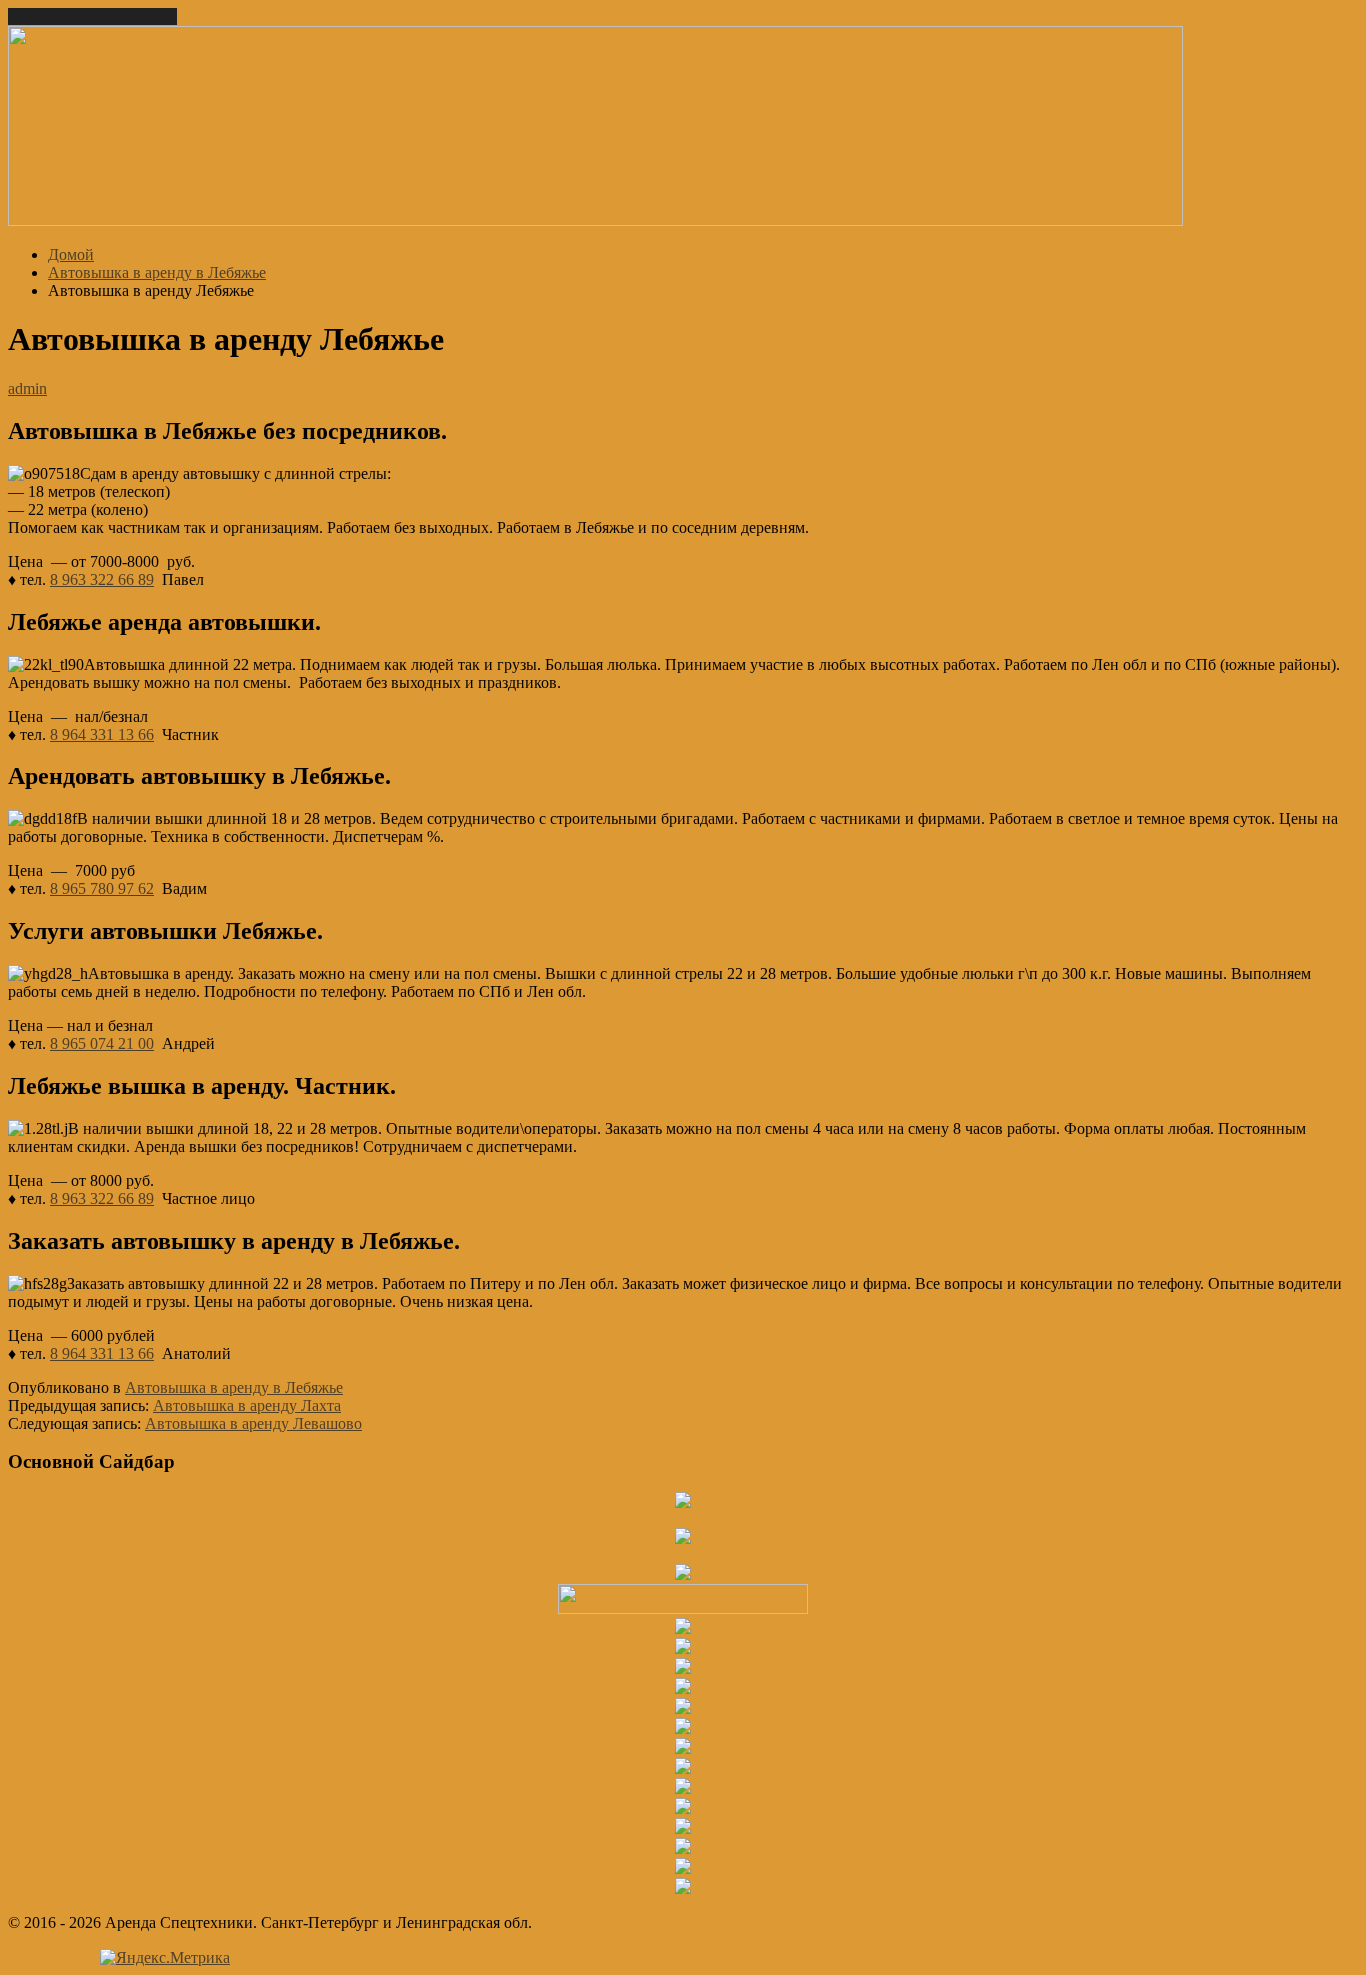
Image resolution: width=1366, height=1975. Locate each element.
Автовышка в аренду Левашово (253, 1423)
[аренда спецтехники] (595, 220)
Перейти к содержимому (92, 16)
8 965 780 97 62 (102, 888)
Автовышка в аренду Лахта (247, 1405)
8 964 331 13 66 (102, 734)
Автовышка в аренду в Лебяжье (234, 1387)
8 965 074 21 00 (102, 1043)
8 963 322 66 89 (102, 579)
